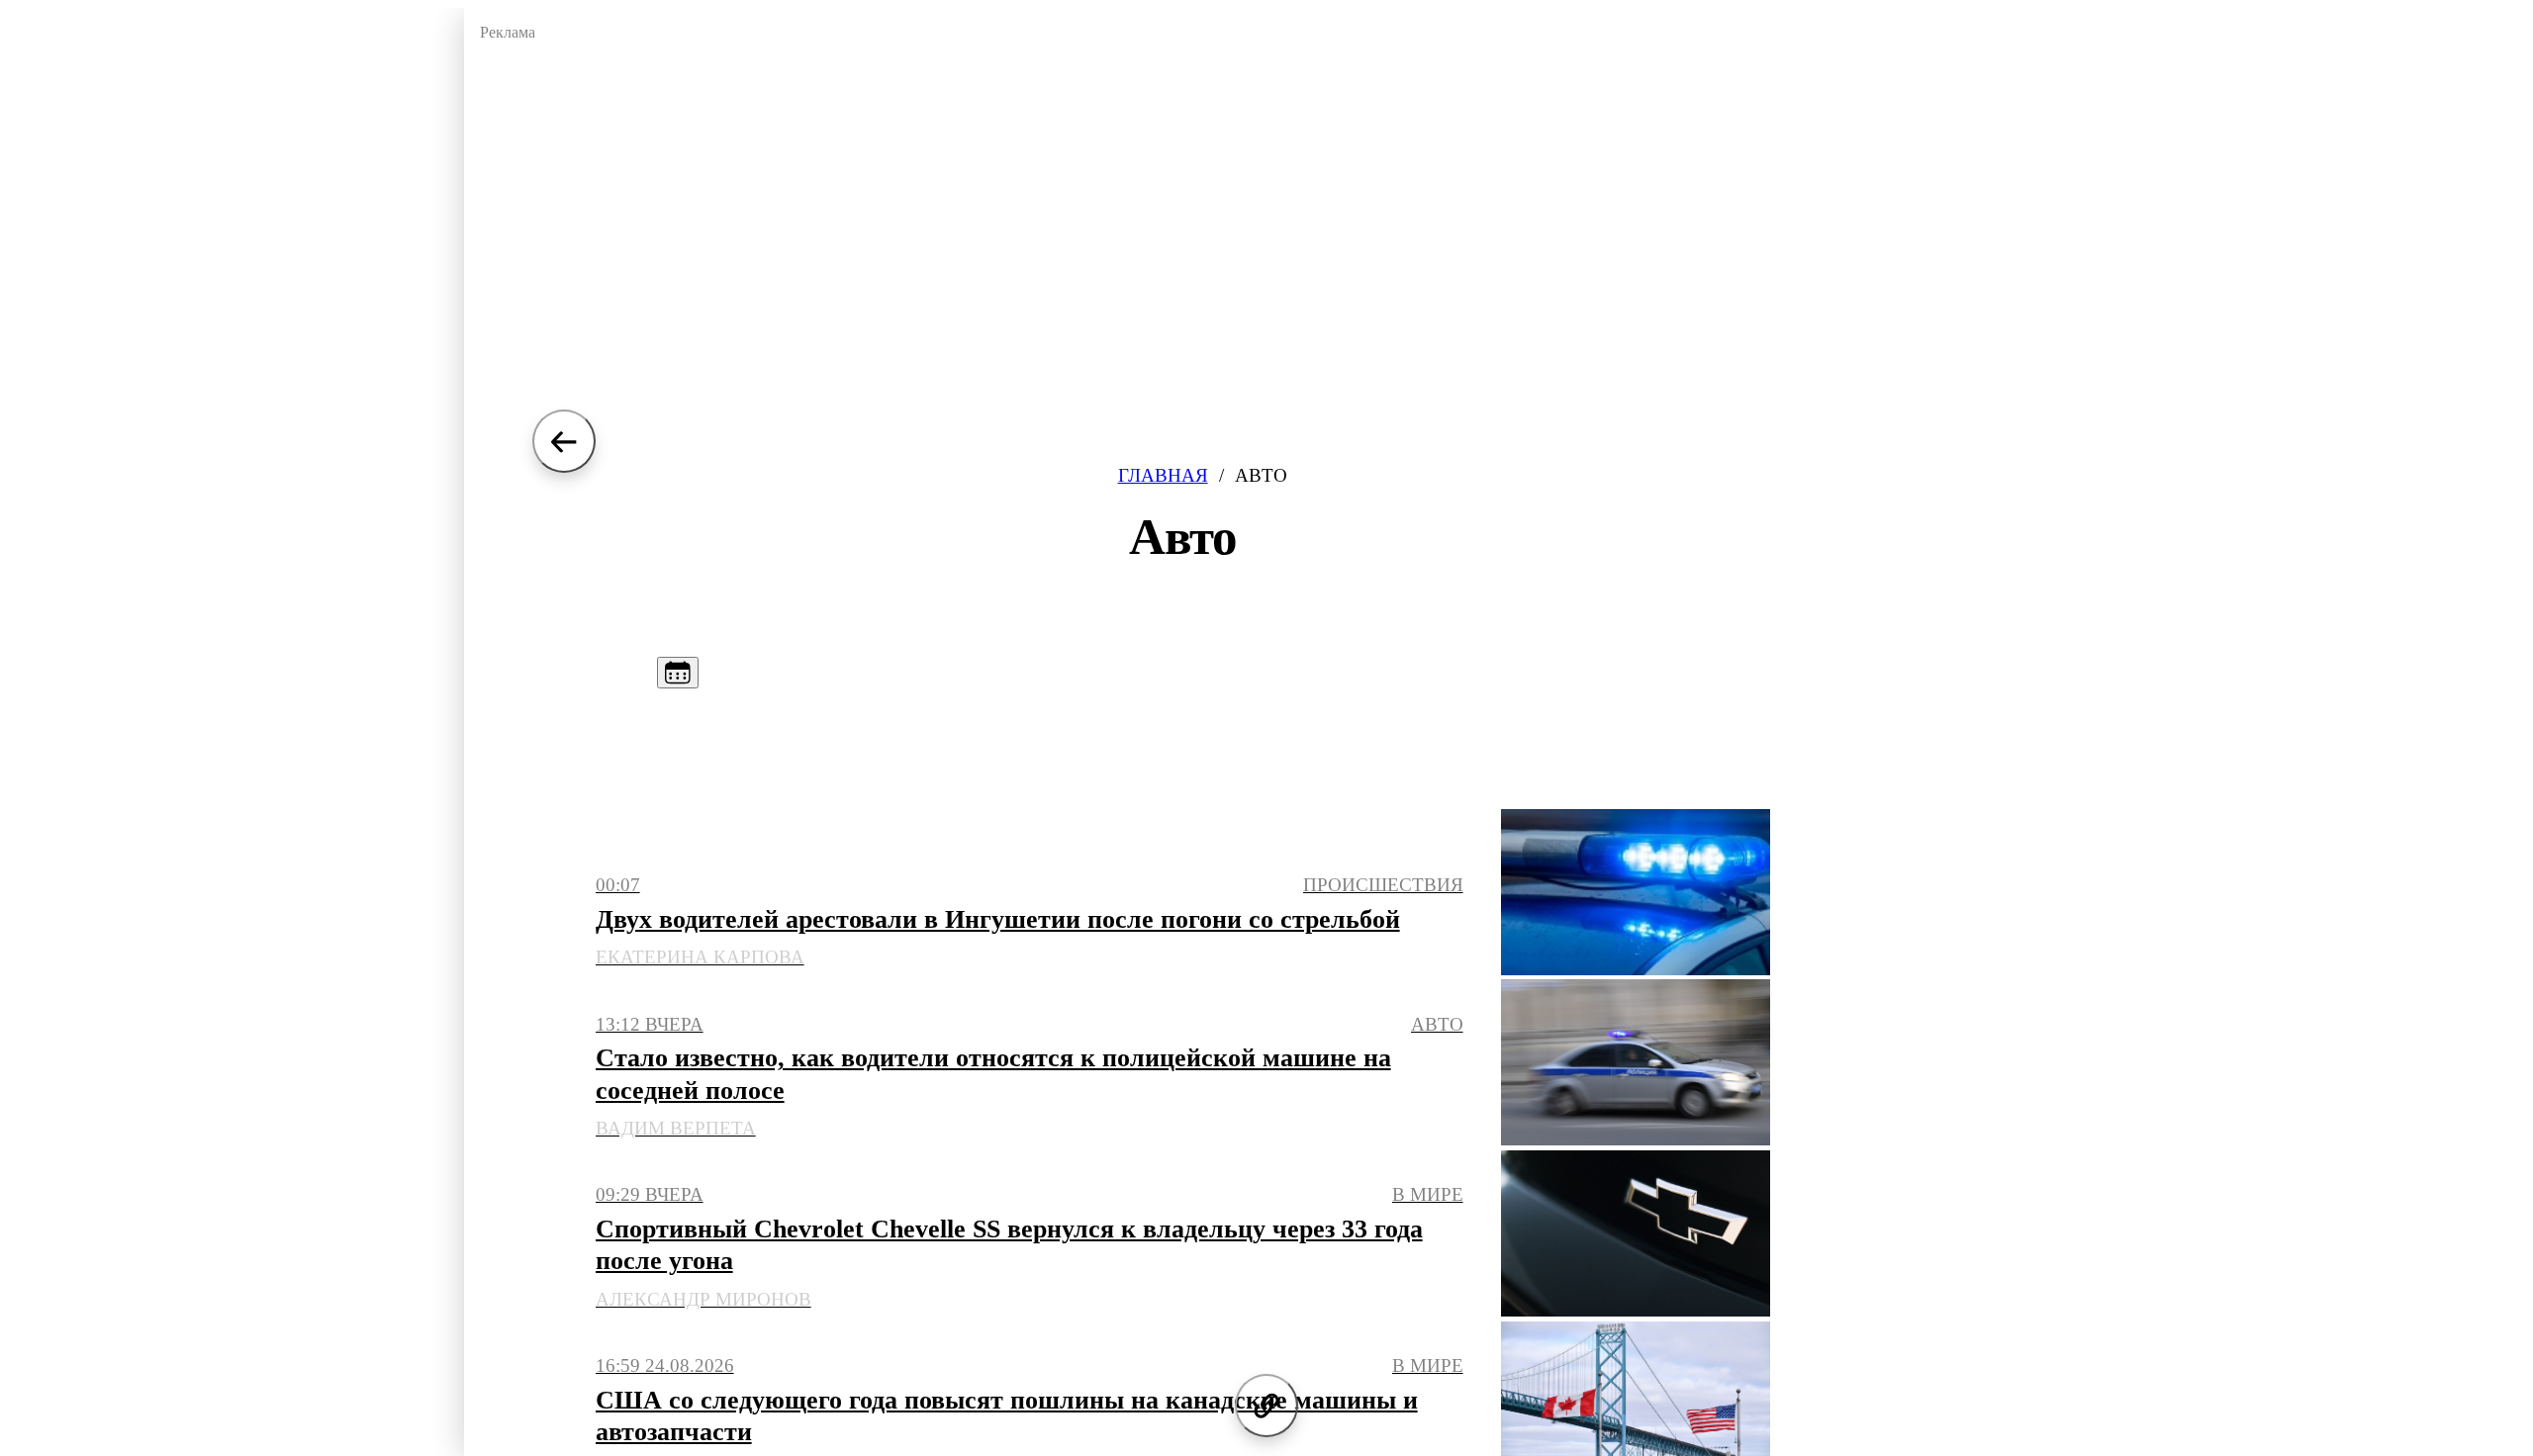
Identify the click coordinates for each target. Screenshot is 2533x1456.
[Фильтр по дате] (678, 673)
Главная (1163, 475)
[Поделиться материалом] (1266, 1406)
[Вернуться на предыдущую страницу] (564, 441)
